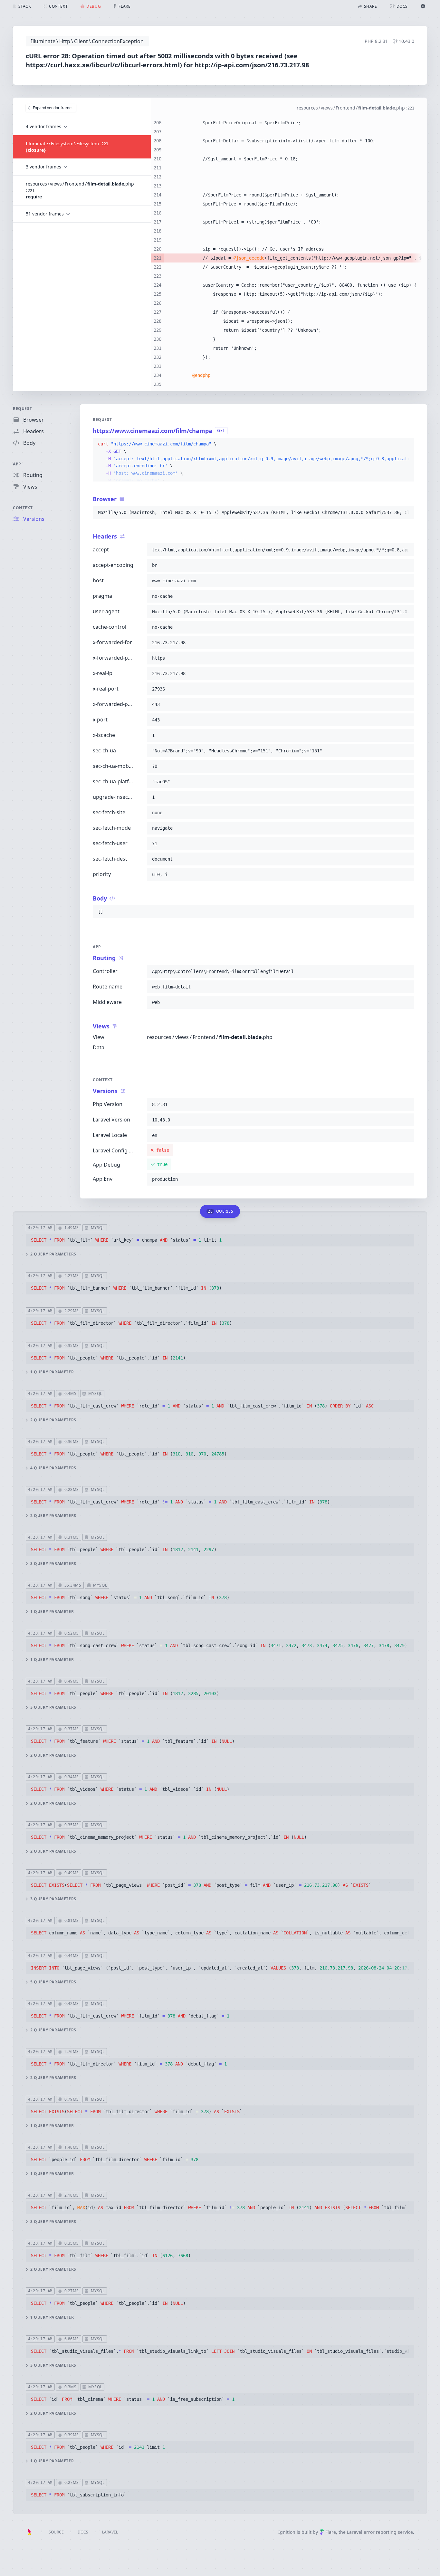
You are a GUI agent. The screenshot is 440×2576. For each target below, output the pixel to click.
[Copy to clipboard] (407, 444)
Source (56, 2532)
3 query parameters (53, 1564)
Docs (83, 2532)
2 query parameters (53, 1254)
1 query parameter (52, 1372)
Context (23, 508)
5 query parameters (53, 1982)
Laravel (110, 2532)
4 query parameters (53, 1468)
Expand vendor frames (53, 108)
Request (22, 409)
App (17, 464)
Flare (331, 2532)
